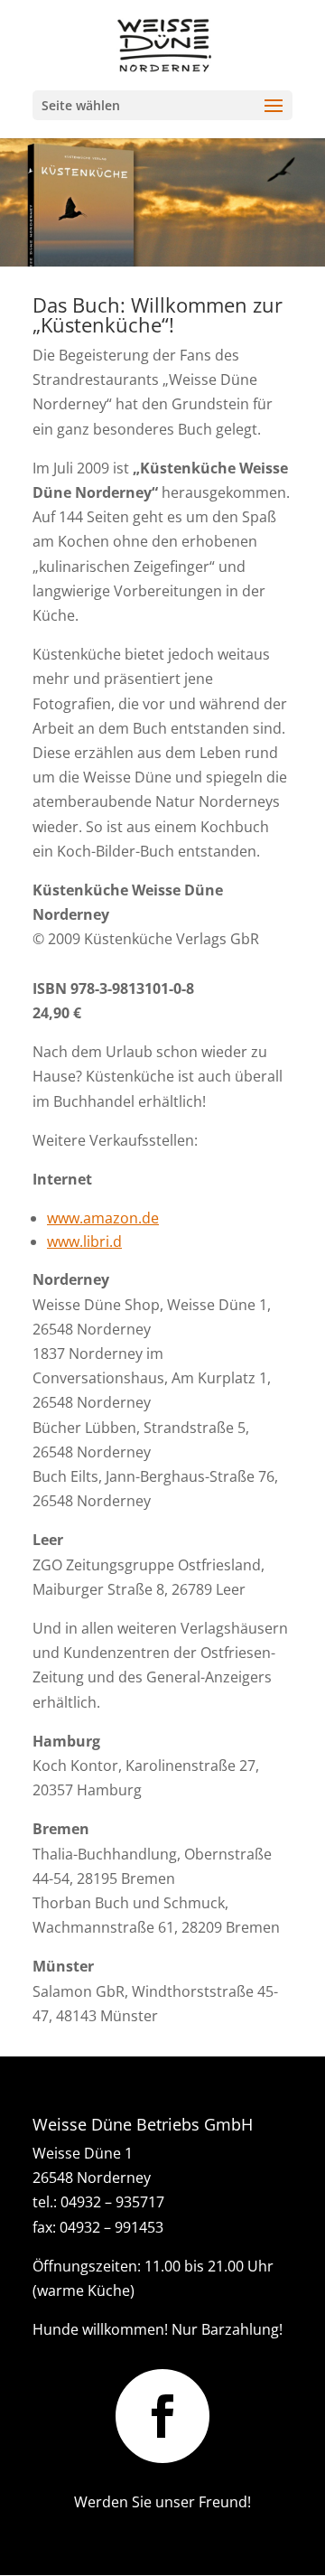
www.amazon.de (103, 1218)
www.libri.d (84, 1241)
